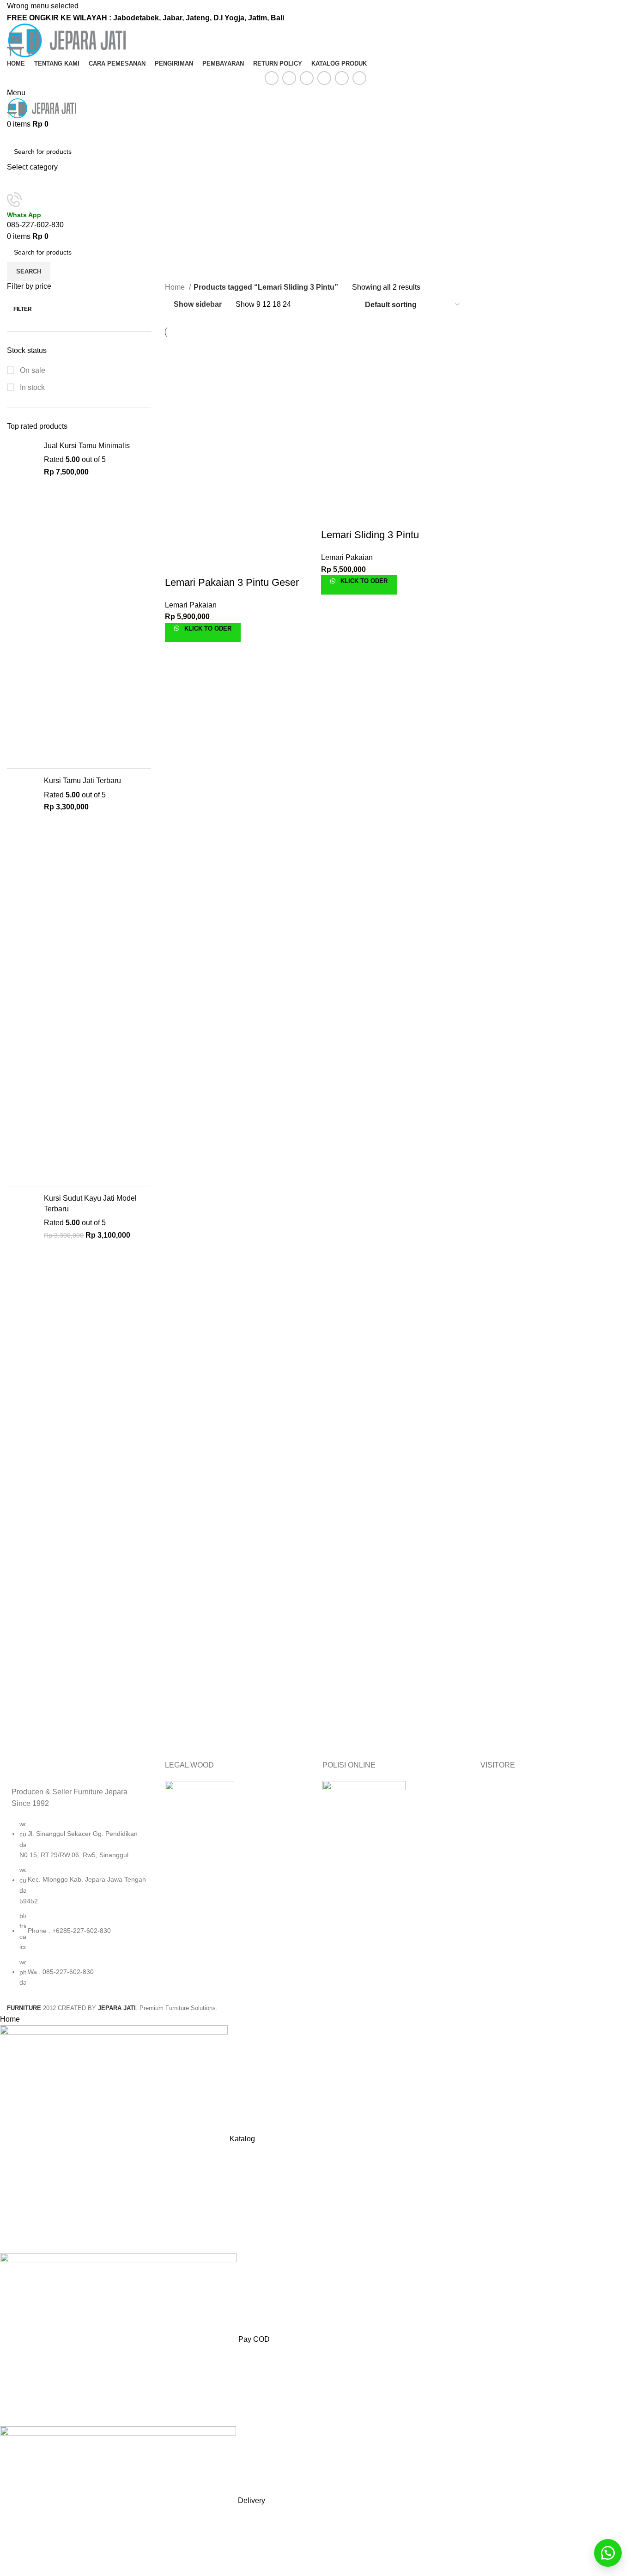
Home (176, 287)
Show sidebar (198, 304)
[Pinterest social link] (307, 78)
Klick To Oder (207, 629)
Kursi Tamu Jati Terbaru (82, 781)
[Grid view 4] (345, 305)
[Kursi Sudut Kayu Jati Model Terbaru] (22, 1467)
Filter (23, 309)
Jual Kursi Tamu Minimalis (87, 446)
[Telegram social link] (359, 78)
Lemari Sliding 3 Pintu (370, 535)
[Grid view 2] (310, 305)
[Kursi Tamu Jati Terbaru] (22, 977)
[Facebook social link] (272, 78)
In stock (31, 387)
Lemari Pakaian (191, 605)
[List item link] (79, 1908)
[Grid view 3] (327, 305)
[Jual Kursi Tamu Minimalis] (22, 601)
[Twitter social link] (289, 78)
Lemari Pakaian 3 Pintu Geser (232, 582)
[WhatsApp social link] (342, 78)
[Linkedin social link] (324, 78)
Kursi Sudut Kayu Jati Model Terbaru (90, 1203)
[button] (608, 2553)
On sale (32, 370)
